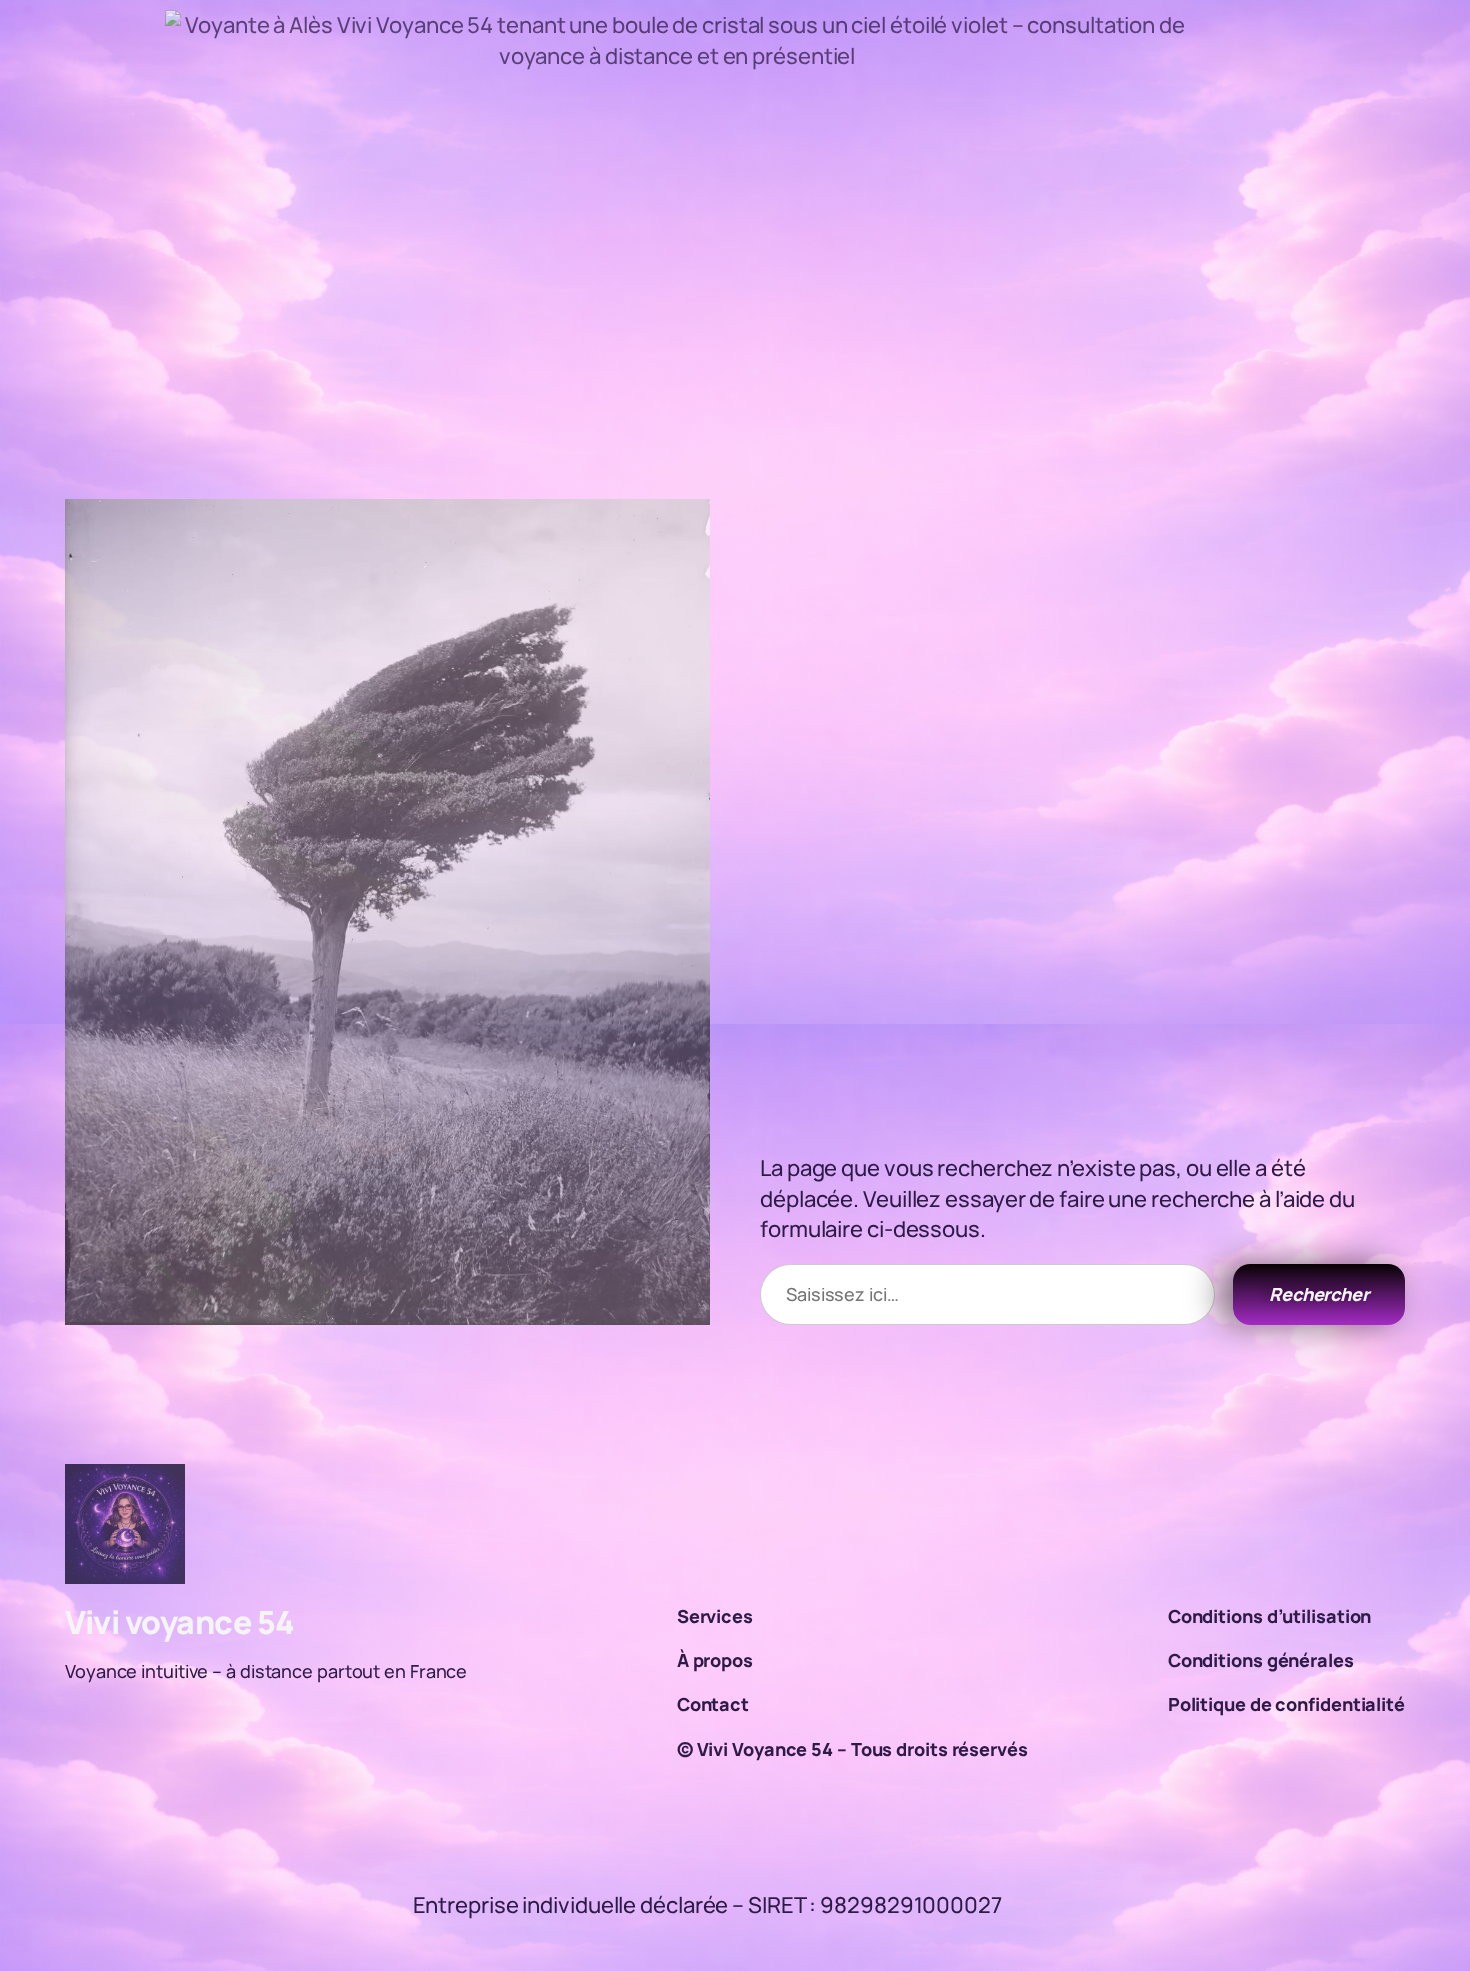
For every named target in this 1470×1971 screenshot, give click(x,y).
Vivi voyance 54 (180, 1622)
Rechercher (1319, 1294)
